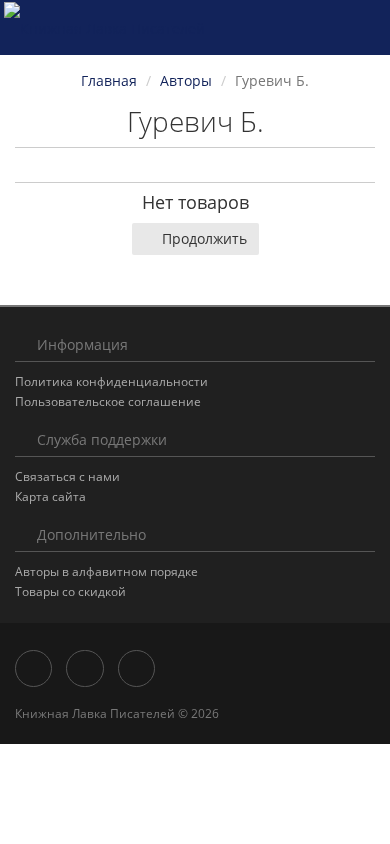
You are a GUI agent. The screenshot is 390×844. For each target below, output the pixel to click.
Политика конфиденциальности (111, 381)
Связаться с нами (67, 476)
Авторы (186, 80)
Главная (109, 80)
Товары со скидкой (70, 591)
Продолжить (204, 238)
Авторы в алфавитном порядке (106, 571)
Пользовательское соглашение (108, 401)
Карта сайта (50, 496)
